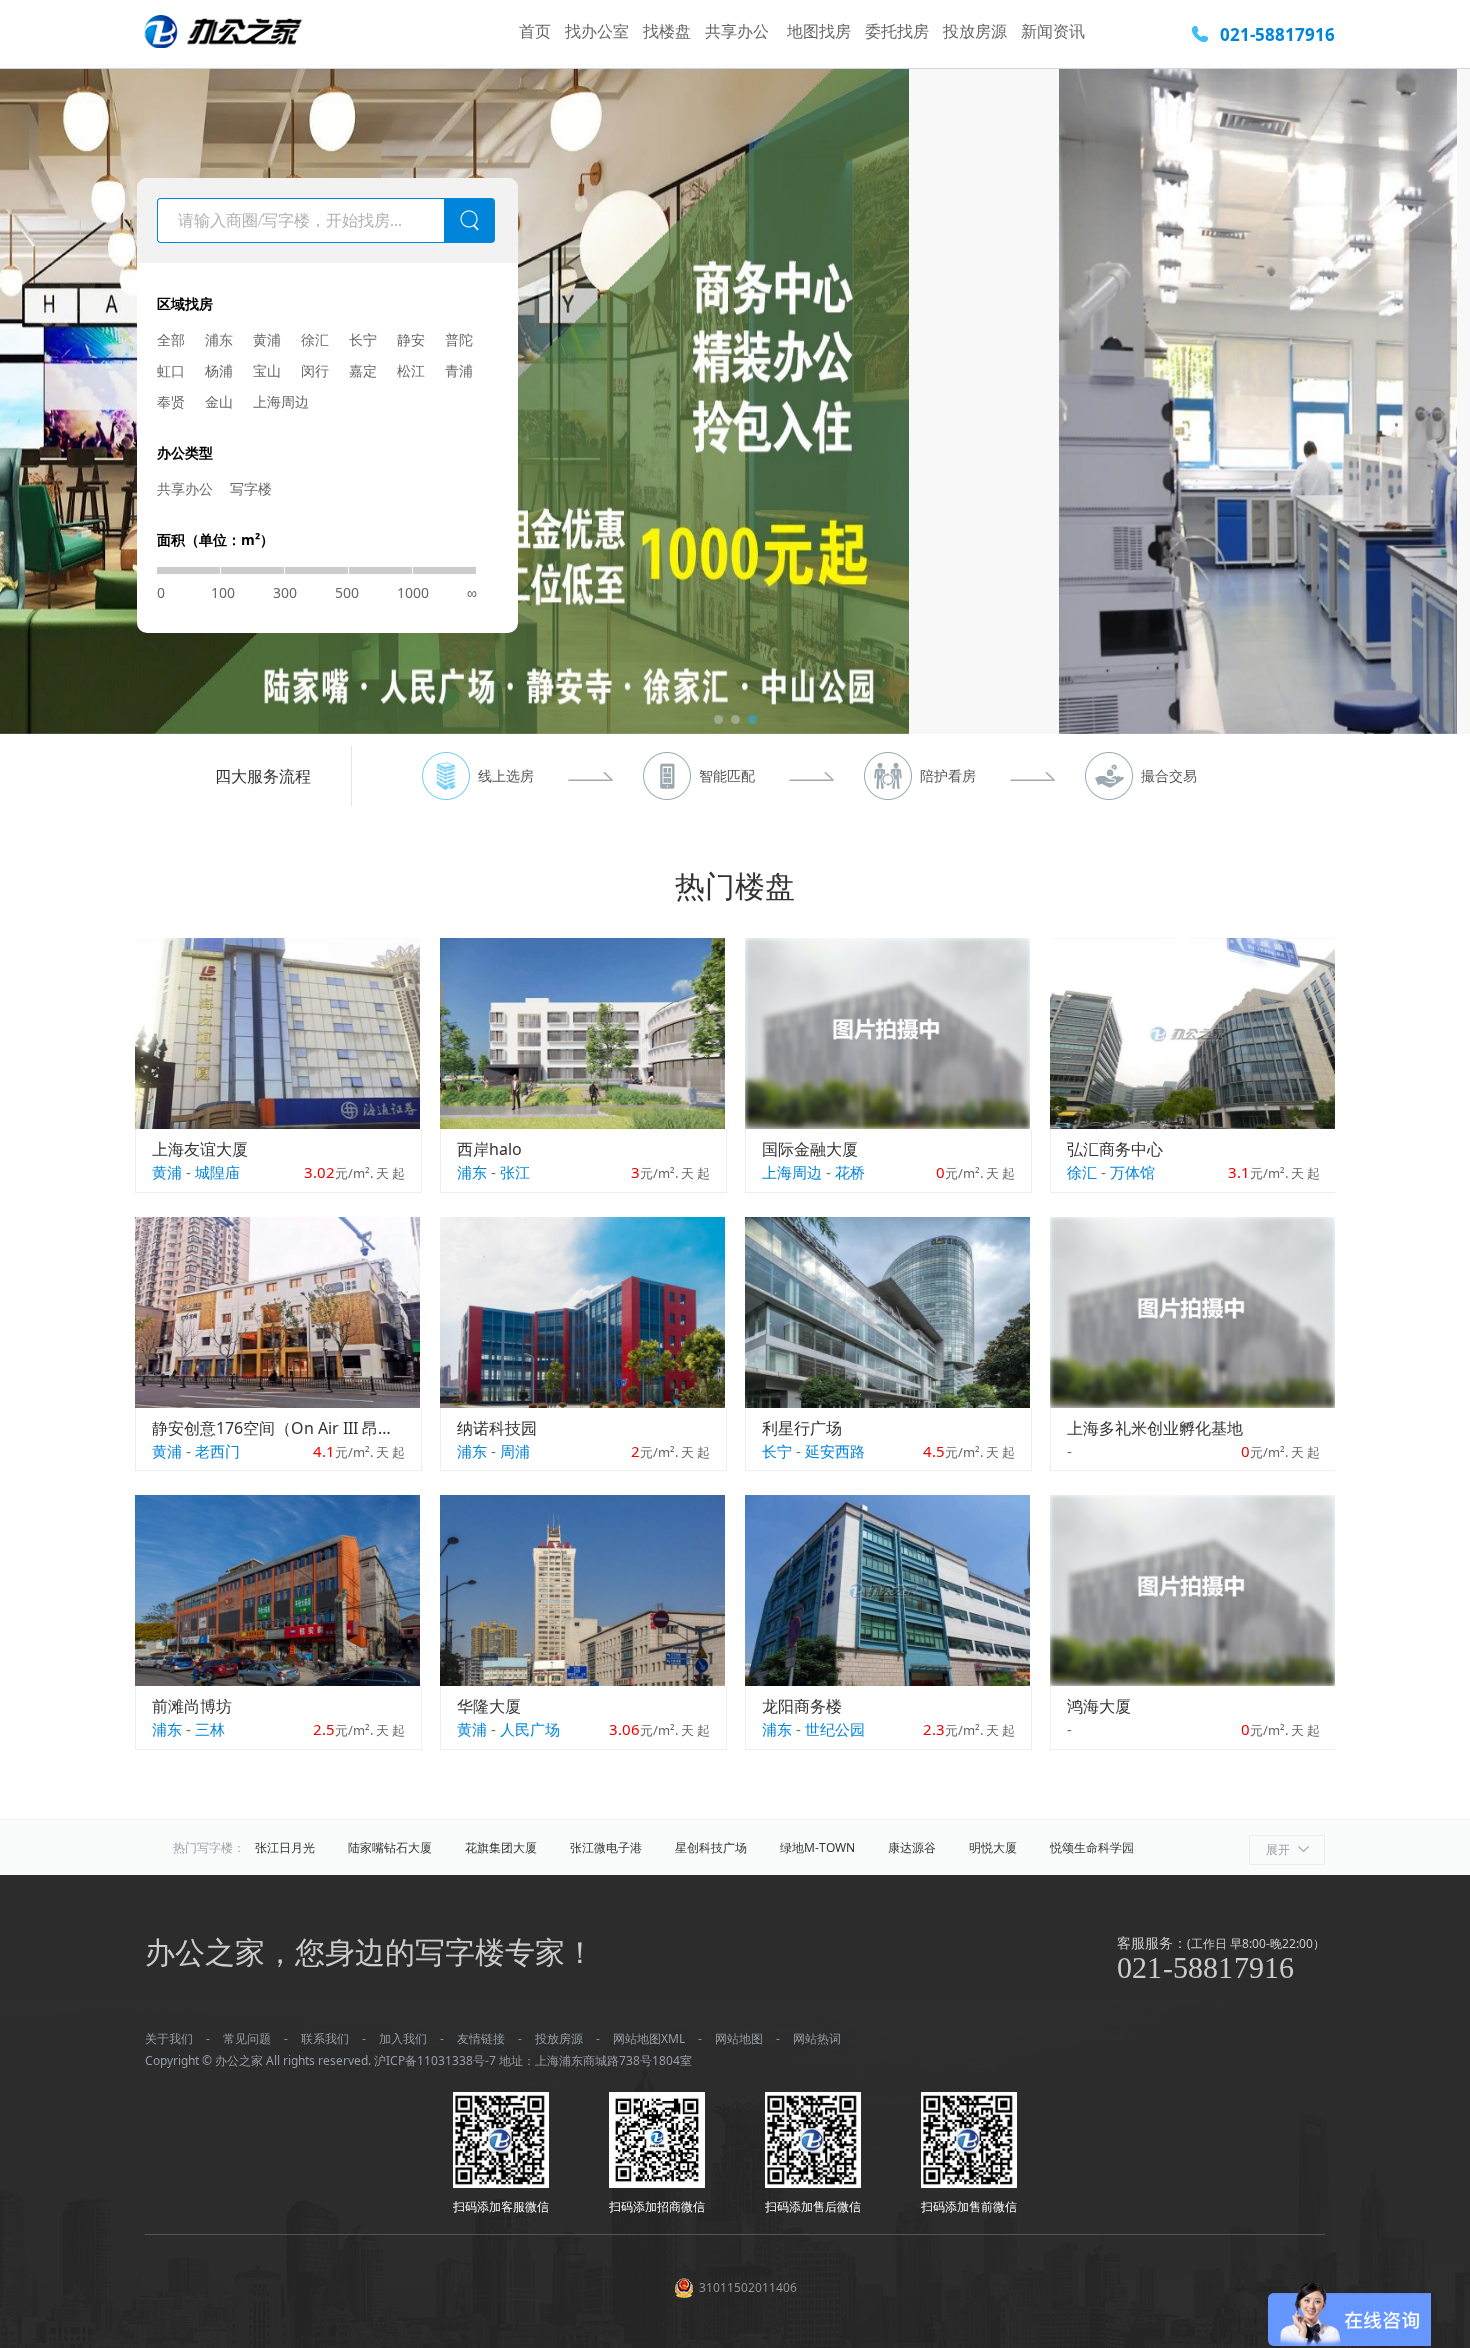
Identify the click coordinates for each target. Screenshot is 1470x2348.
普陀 (459, 339)
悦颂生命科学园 (1092, 1847)
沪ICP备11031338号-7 (435, 2060)
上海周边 (281, 401)
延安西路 (835, 1451)
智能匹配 (727, 775)
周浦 (515, 1451)
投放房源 (975, 31)
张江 (515, 1172)
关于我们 (169, 2038)
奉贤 (171, 401)
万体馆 (1132, 1172)
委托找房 (897, 31)
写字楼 (251, 488)
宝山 (267, 370)
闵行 (315, 370)
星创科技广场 (711, 1847)
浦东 (219, 339)
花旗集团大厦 (501, 1847)
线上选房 (506, 775)
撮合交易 (1169, 775)
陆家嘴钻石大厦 (390, 1847)
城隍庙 (217, 1172)
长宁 (363, 339)
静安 (411, 339)
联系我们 (325, 2038)
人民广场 (530, 1729)
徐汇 (315, 339)
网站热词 (817, 2038)
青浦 (459, 370)
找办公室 (597, 31)
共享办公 (739, 31)
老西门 (217, 1451)
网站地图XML (649, 2038)
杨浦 (219, 370)
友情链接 (481, 2038)
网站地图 (739, 2038)
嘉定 (363, 370)
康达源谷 (912, 1847)
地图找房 (819, 31)
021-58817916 (1277, 34)
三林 (210, 1729)
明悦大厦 (993, 1847)
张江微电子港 (606, 1847)
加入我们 (403, 2038)
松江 (411, 370)
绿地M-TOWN (817, 1847)
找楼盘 (667, 31)
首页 (535, 31)
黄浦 (267, 339)
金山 (219, 401)
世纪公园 (835, 1729)
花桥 (850, 1172)
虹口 (171, 370)
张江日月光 (285, 1847)
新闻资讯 (1053, 31)
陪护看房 (948, 775)
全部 (171, 339)
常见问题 (247, 2038)
